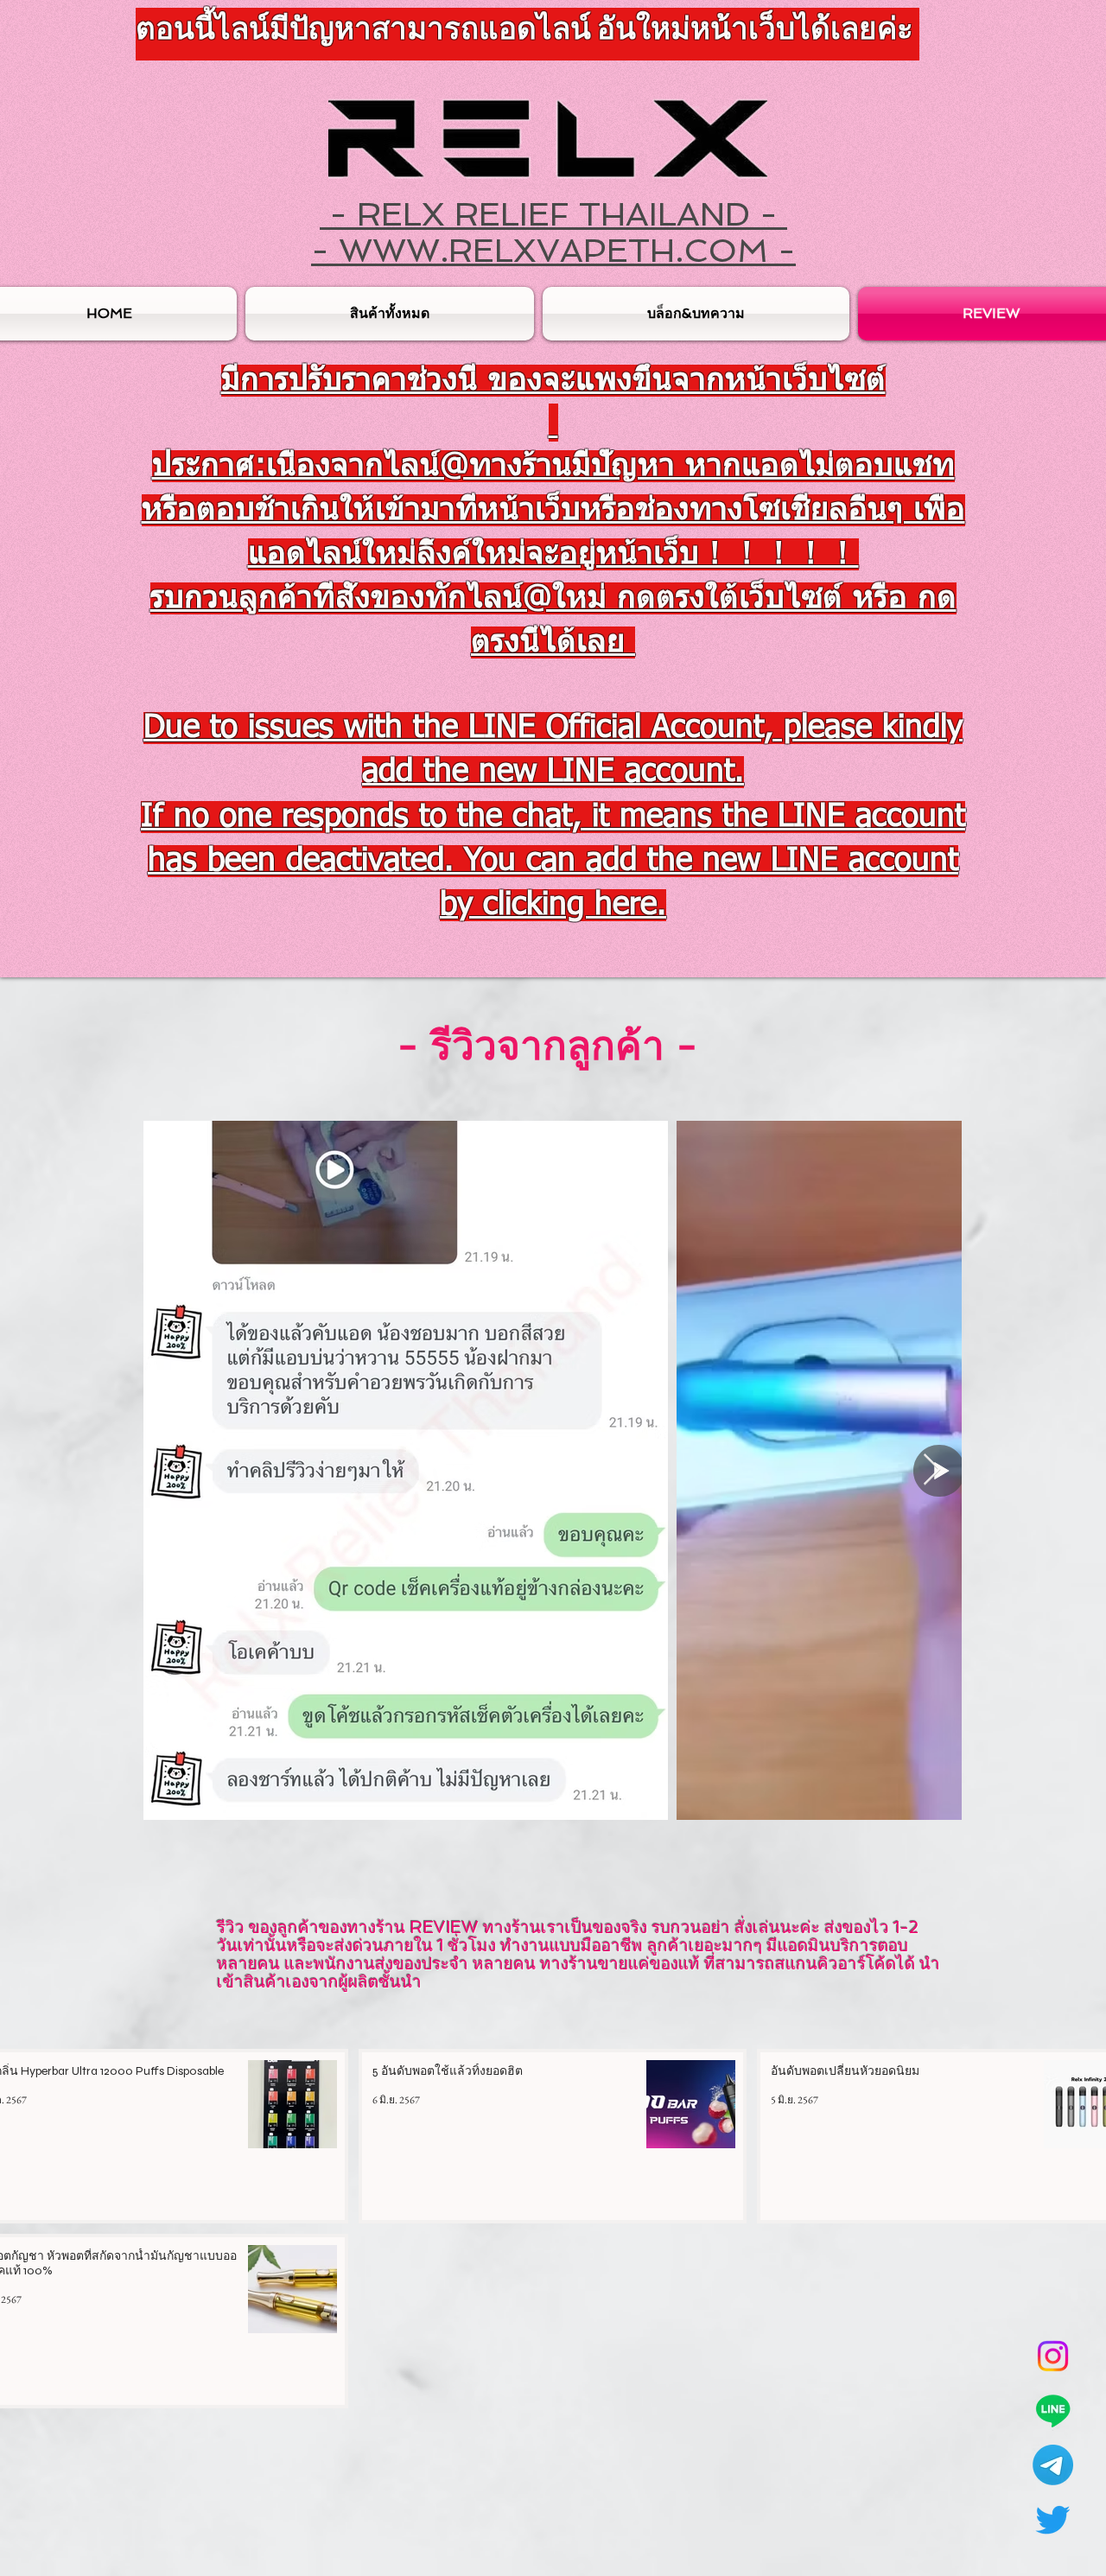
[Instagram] (1053, 2356)
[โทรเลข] (1053, 2465)
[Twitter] (1053, 2519)
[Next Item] (932, 1470)
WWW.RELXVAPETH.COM (553, 250)
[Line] (1053, 2411)
